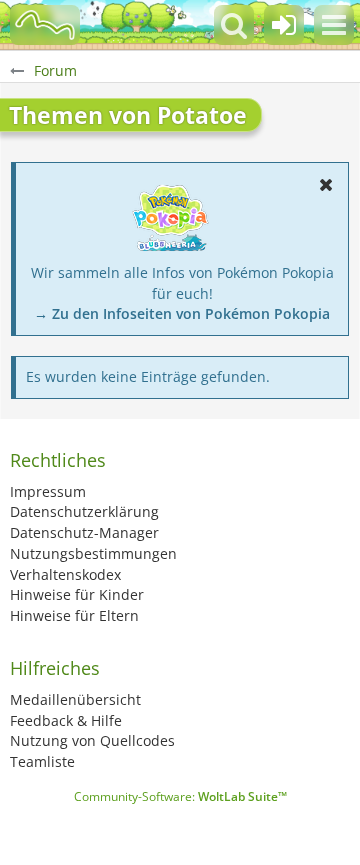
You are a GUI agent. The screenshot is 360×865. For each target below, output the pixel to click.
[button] (334, 25)
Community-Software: (180, 796)
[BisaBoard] (45, 25)
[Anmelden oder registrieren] (284, 25)
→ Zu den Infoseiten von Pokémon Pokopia (182, 313)
